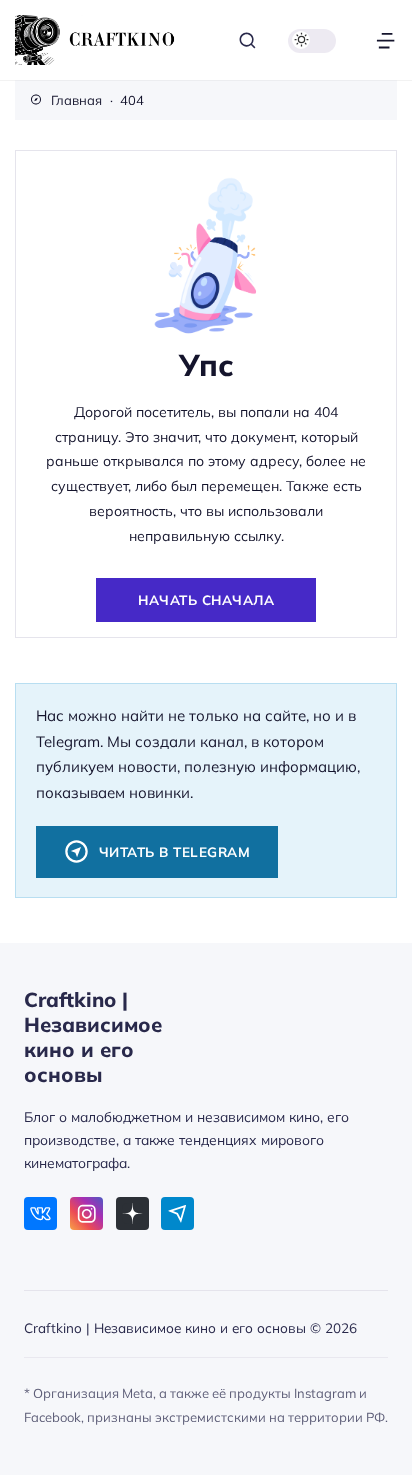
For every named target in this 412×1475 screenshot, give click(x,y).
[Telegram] (177, 1213)
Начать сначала (206, 599)
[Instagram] (86, 1213)
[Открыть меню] (385, 40)
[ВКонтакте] (40, 1213)
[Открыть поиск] (247, 40)
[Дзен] (132, 1213)
